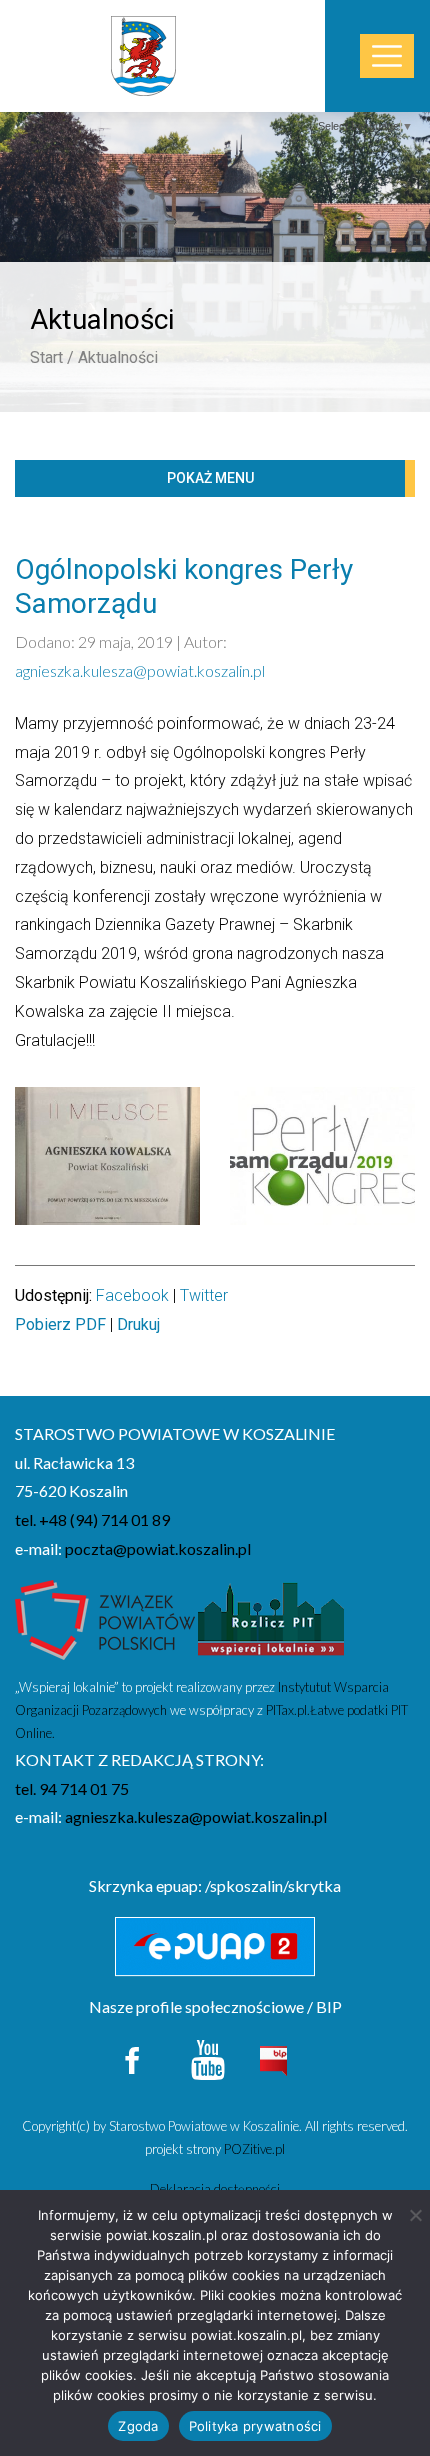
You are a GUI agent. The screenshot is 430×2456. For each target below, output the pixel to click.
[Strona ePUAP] (215, 1947)
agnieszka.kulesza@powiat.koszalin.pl (140, 670)
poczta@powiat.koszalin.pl (158, 1548)
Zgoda (138, 2426)
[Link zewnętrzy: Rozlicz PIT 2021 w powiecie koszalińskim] (271, 1625)
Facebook (132, 1295)
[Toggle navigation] (387, 56)
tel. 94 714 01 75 (72, 1788)
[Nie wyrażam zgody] (415, 2215)
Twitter (204, 1295)
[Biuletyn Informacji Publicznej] (273, 2058)
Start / (52, 357)
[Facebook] (133, 2057)
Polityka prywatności (255, 2426)
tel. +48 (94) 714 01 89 (92, 1519)
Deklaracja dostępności (215, 2189)
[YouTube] (208, 2057)
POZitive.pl (254, 2149)
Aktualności (118, 357)
